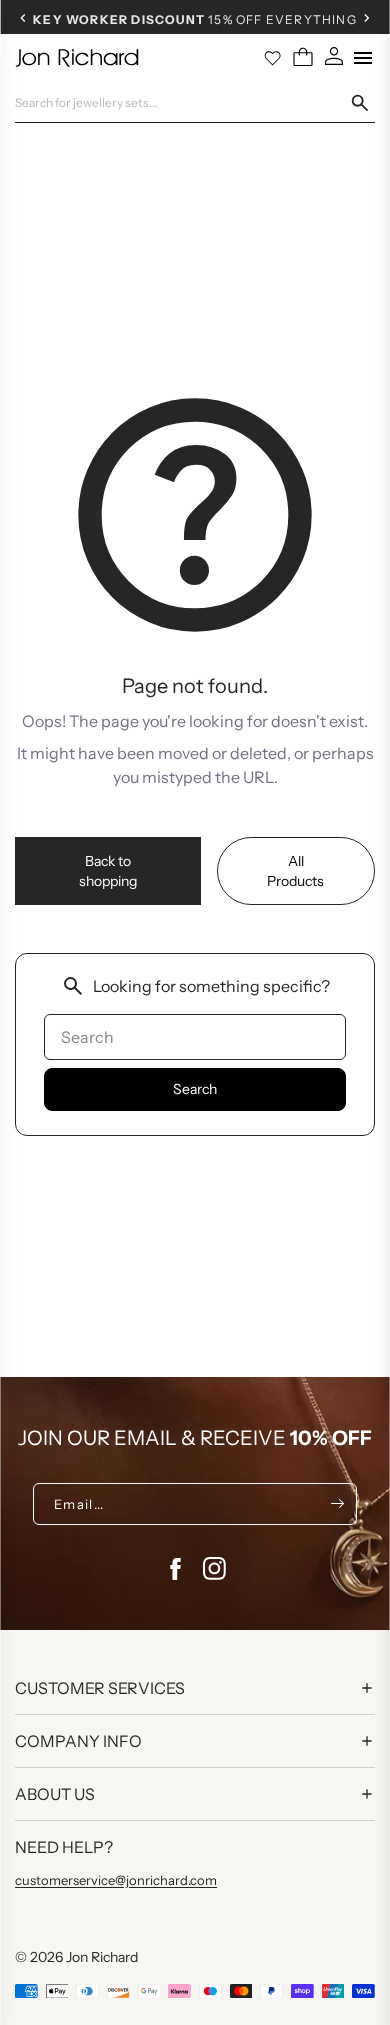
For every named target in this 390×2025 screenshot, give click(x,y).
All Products (295, 871)
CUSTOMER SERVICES (100, 1688)
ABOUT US (55, 1794)
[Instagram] (215, 1569)
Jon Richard (102, 1957)
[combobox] (182, 103)
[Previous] (23, 18)
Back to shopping (108, 871)
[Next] (367, 18)
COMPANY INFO (78, 1741)
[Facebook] (175, 1569)
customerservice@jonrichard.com (116, 1880)
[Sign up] (337, 1504)
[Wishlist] (273, 58)
